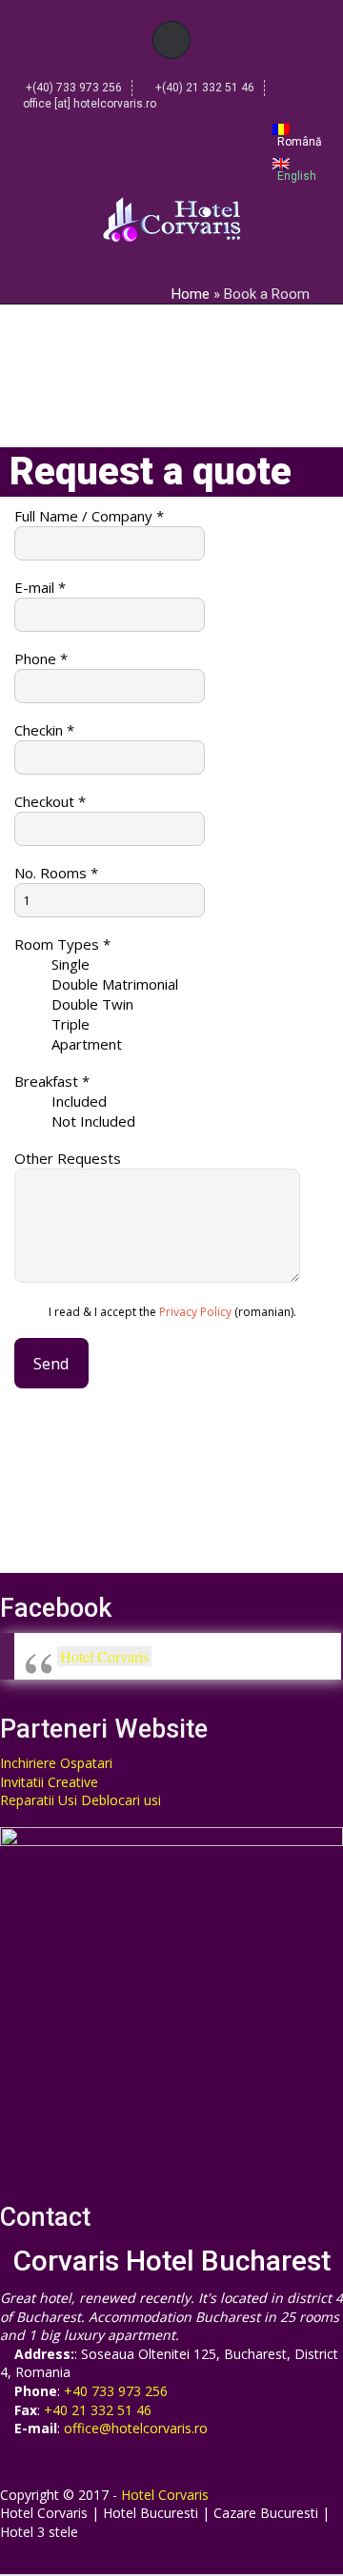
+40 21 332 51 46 (98, 2410)
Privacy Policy (195, 1312)
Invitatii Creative (49, 1782)
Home (191, 294)
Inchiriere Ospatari (56, 1763)
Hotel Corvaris (104, 1656)
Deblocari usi (121, 1800)
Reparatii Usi (39, 1800)
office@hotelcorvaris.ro (136, 2428)
